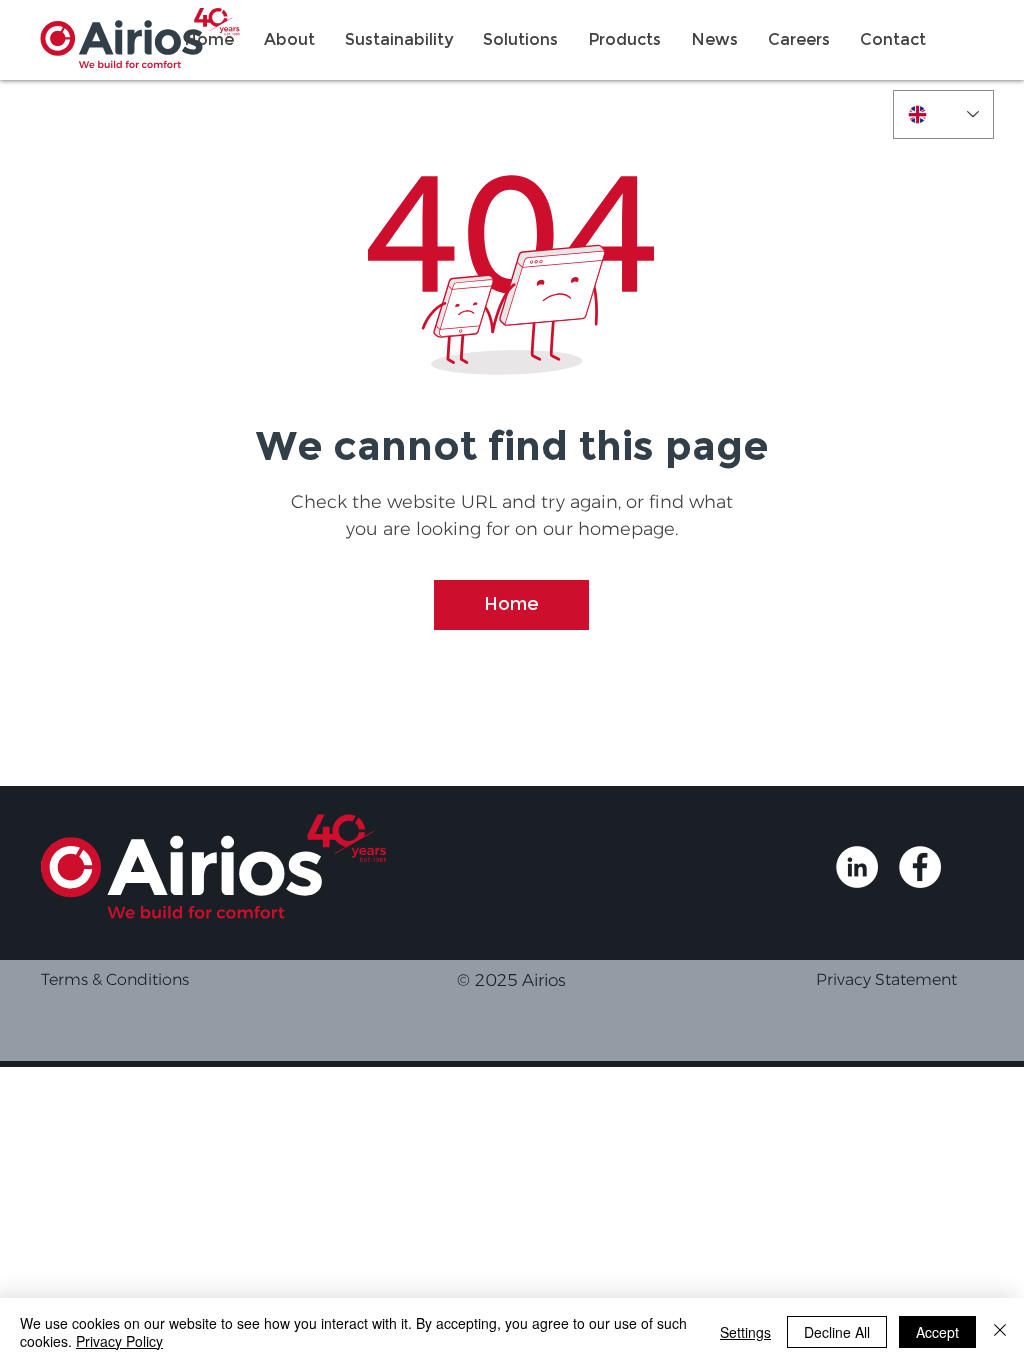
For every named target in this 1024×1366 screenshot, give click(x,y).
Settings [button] (745, 1332)
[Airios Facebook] (920, 867)
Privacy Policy (119, 1341)
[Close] (1000, 1332)
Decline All (837, 1332)
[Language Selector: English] (943, 114)
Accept (937, 1332)
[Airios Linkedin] (857, 867)
